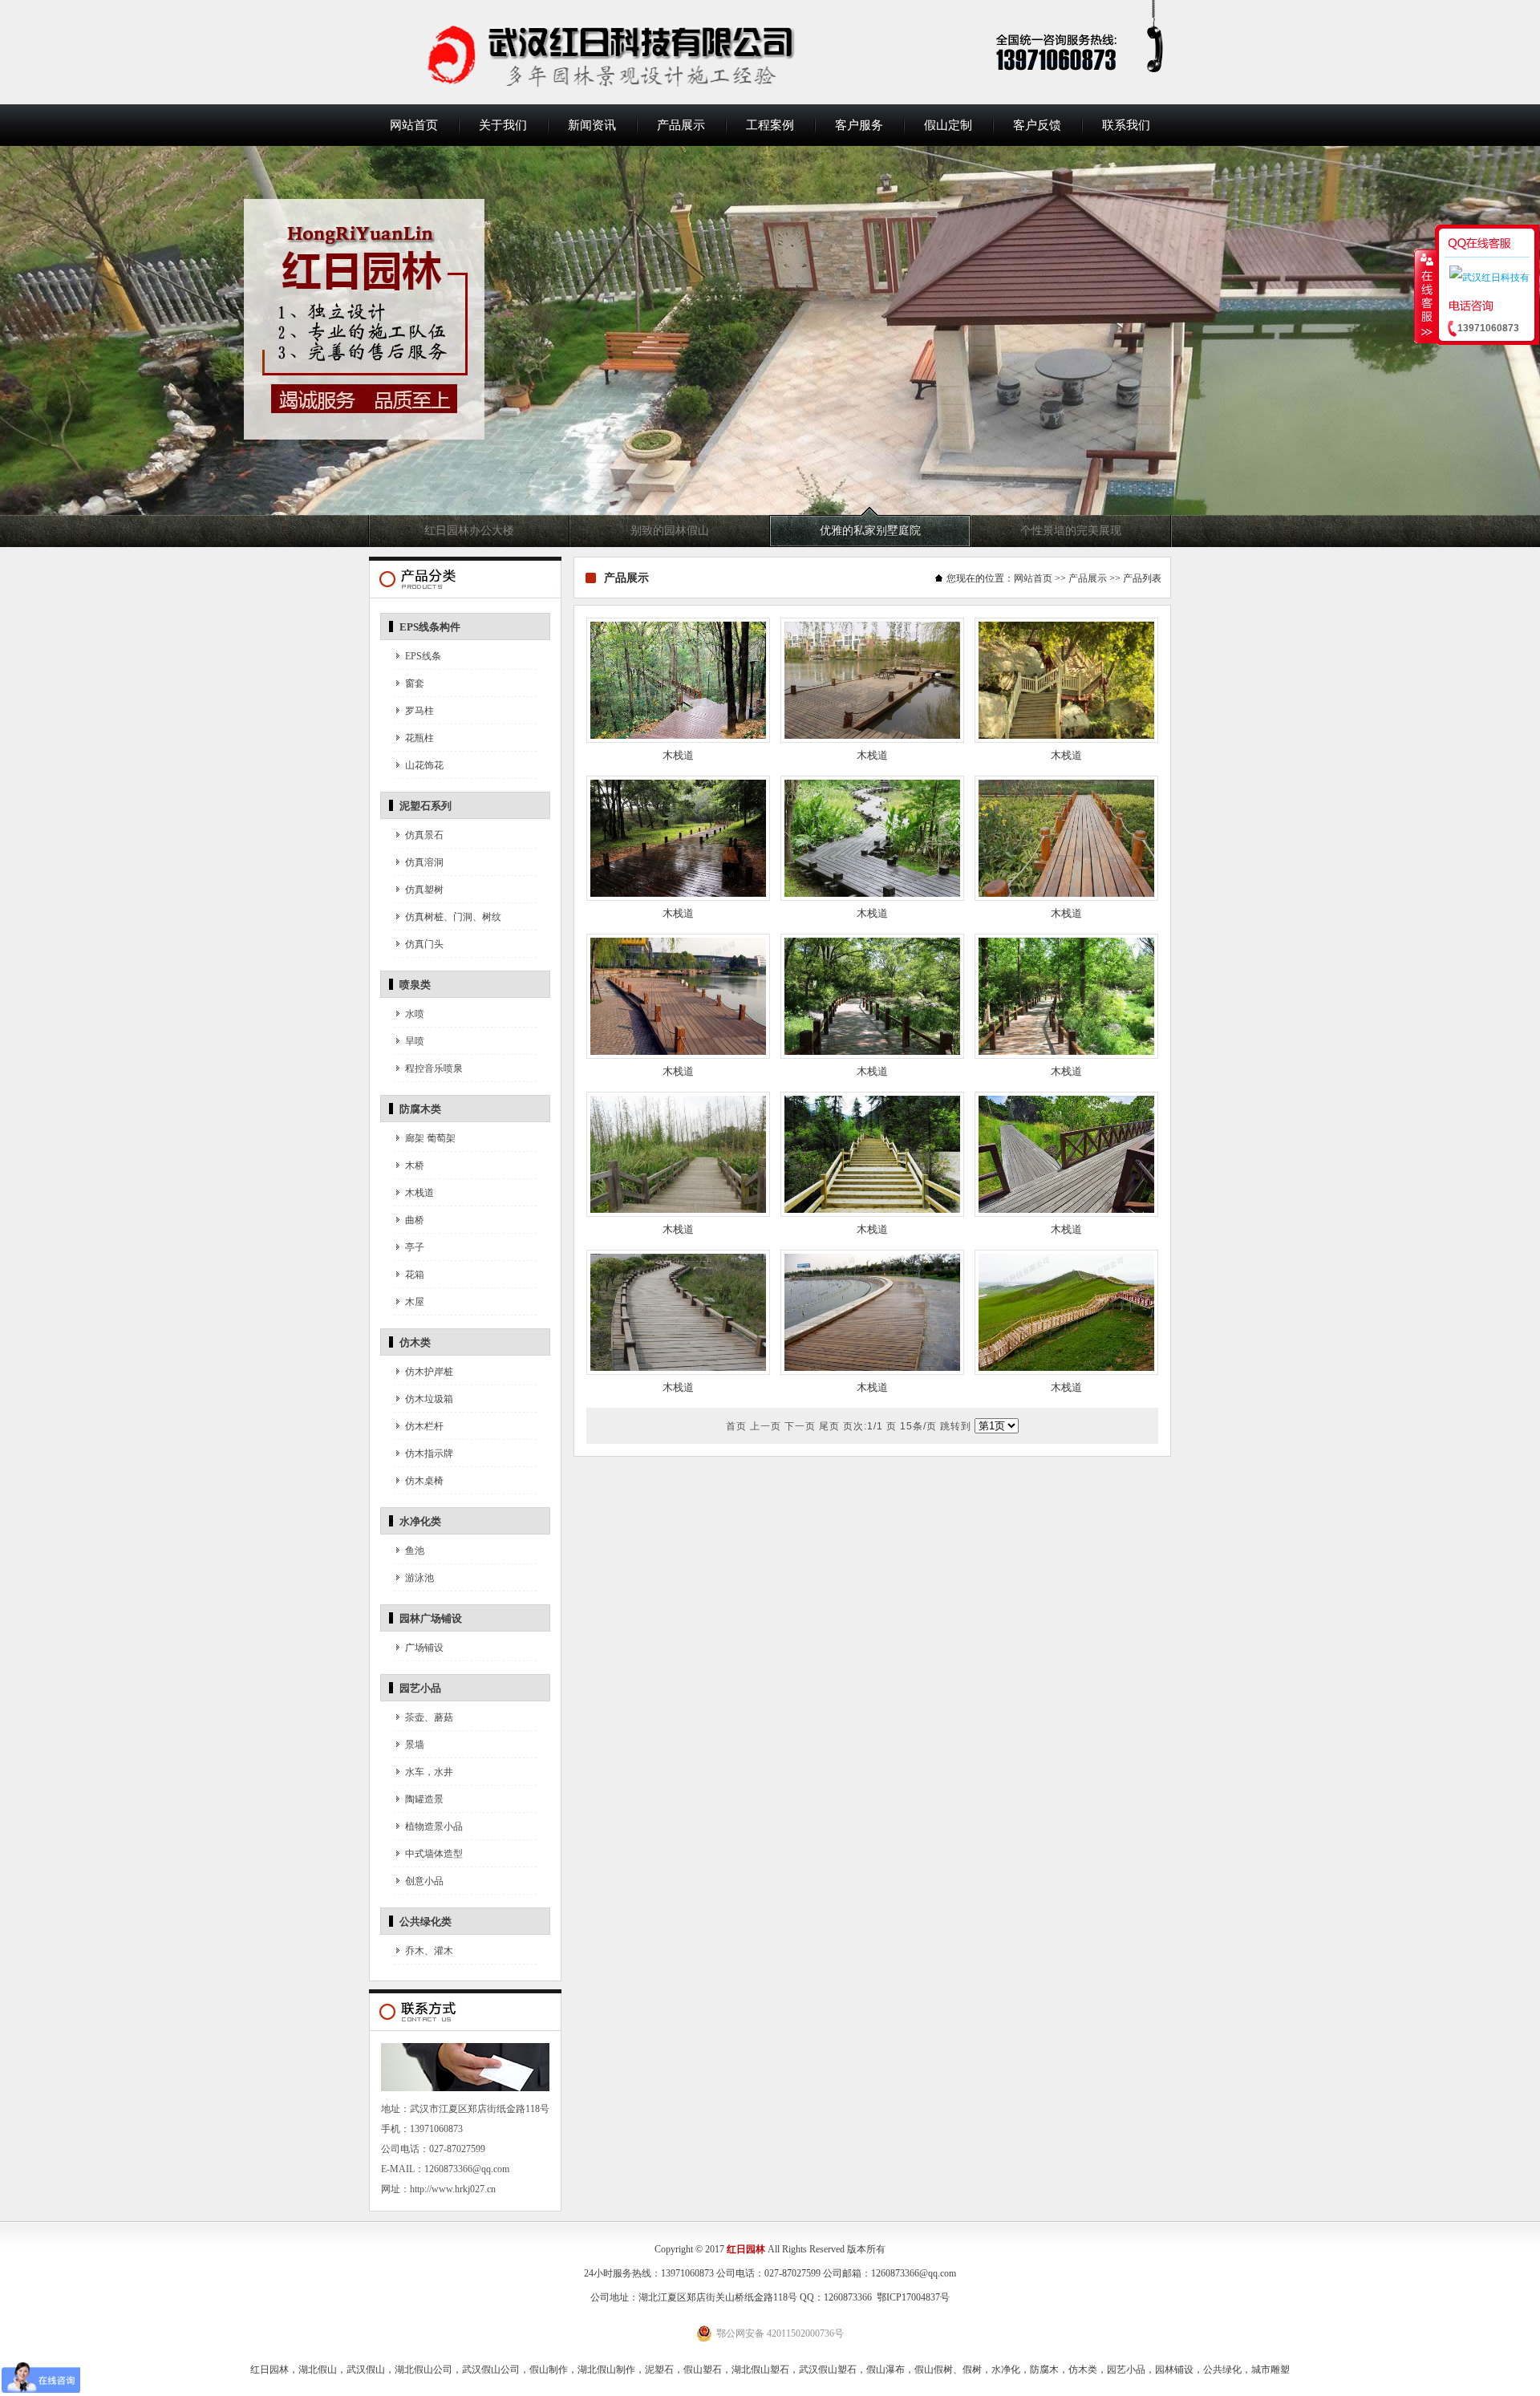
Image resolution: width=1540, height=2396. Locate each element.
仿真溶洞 (424, 862)
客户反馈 (1037, 125)
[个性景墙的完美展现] (770, 347)
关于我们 (503, 125)
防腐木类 (420, 1109)
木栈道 (419, 1193)
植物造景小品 (434, 1826)
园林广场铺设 (431, 1618)
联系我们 (1126, 125)
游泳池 (419, 1578)
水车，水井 (429, 1772)
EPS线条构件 (430, 627)
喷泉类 (415, 985)
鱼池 (415, 1551)
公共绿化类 (426, 1922)
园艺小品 (420, 1688)
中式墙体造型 (434, 1854)
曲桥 (415, 1220)
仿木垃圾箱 (429, 1399)
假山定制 (948, 125)
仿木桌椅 (424, 1481)
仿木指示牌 (429, 1453)
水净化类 (420, 1521)
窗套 (415, 683)
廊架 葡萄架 (430, 1138)
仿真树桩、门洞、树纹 (453, 917)
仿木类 (415, 1342)
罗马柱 (419, 711)
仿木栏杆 (424, 1426)
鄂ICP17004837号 (913, 2297)
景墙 (415, 1745)
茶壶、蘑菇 (429, 1717)
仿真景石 (424, 835)
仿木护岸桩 (429, 1372)
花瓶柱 (419, 738)
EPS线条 (423, 656)
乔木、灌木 (429, 1951)
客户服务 (859, 125)
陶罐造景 (424, 1799)
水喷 (415, 1014)
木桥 (415, 1166)
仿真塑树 (424, 890)
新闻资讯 (592, 125)
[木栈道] (678, 740)
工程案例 (770, 125)
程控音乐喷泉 (434, 1068)
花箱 (415, 1275)
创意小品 (424, 1881)
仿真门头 (424, 944)
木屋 (415, 1302)
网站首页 (414, 125)
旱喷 (415, 1041)
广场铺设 (424, 1648)
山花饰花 (424, 765)
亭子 (415, 1247)
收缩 (1425, 296)
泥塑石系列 (426, 806)
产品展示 (681, 125)
